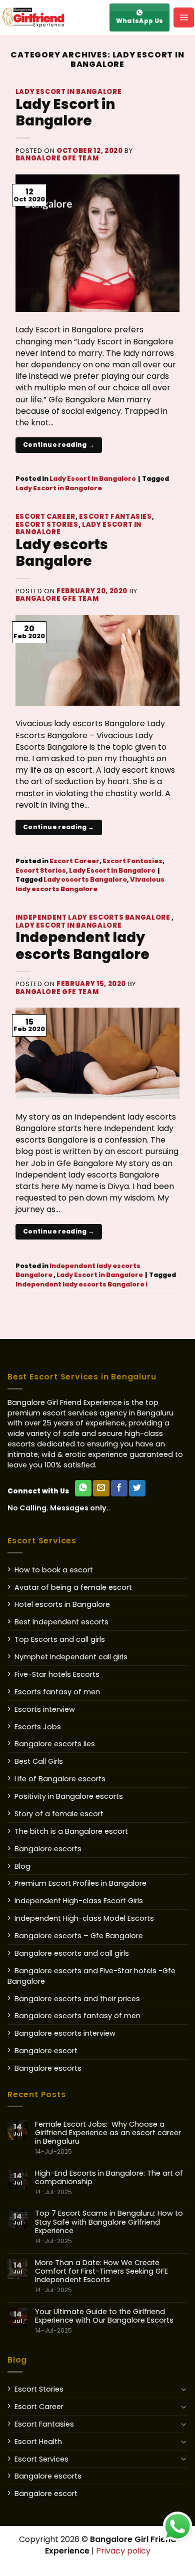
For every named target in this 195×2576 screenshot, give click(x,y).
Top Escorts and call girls (60, 1639)
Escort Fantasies (115, 517)
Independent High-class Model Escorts (84, 1918)
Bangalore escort (46, 2051)
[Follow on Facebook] (119, 1488)
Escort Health (38, 2442)
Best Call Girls (39, 1761)
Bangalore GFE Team (57, 158)
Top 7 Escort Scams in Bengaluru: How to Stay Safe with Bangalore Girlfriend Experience (109, 2227)
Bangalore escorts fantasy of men (77, 2016)
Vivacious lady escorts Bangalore (90, 884)
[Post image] (98, 243)
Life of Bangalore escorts (60, 1779)
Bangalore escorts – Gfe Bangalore (79, 1936)
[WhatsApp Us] (83, 1488)
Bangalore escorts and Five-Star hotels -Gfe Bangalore (91, 1976)
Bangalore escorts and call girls (72, 1953)
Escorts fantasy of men (57, 1692)
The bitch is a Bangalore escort (71, 1831)
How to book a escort (54, 1570)
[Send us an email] (101, 1488)
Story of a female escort (59, 1814)
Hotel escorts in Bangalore (62, 1604)
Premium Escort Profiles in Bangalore (80, 1883)
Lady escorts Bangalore (62, 553)
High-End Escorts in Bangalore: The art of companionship (109, 2183)
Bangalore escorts (48, 1849)
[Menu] (184, 17)
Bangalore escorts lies (55, 1744)
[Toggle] (184, 2389)
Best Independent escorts (61, 1622)
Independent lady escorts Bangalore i (81, 1284)
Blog (22, 1866)
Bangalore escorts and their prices (77, 1999)
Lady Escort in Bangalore (69, 92)
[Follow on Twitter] (137, 1488)
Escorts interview (45, 1709)
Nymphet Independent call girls (71, 1657)
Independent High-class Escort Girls (79, 1901)
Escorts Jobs (38, 1727)
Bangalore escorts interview (65, 2033)
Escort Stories (47, 525)
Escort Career (45, 517)
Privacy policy (123, 2551)
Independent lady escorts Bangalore (94, 917)
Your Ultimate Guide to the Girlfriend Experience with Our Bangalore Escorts (104, 2321)
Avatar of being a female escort (73, 1587)
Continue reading (59, 445)
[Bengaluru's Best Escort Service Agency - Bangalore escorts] (52, 17)
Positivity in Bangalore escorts (69, 1796)
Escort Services (41, 2459)
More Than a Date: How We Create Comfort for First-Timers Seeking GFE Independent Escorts (101, 2276)
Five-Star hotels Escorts (57, 1674)
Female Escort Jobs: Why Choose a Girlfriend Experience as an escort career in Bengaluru (108, 2138)
